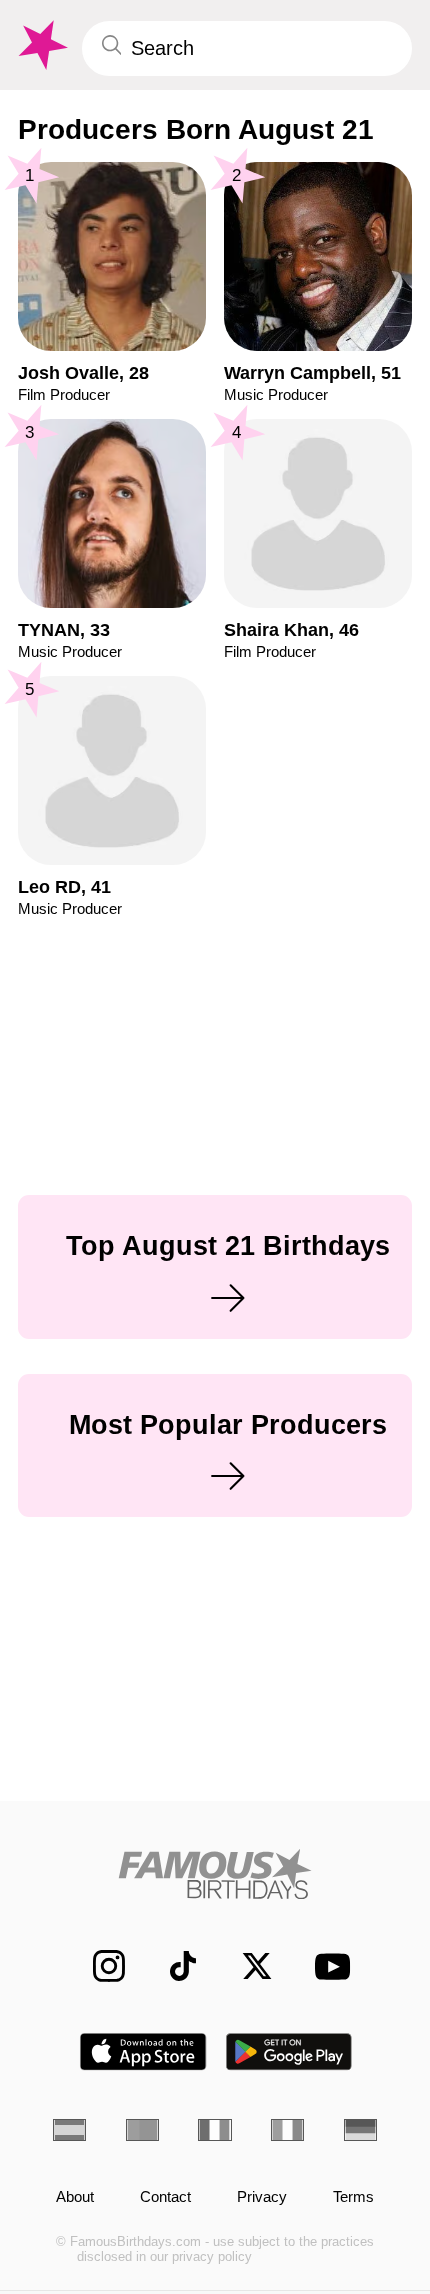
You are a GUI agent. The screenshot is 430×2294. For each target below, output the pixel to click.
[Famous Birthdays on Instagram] (98, 1966)
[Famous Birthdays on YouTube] (326, 1966)
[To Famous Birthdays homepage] (41, 45)
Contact (165, 2197)
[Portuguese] (142, 2130)
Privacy (262, 2197)
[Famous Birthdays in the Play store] (289, 2051)
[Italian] (287, 2130)
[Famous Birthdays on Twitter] (246, 1966)
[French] (214, 2130)
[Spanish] (69, 2130)
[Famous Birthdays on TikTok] (172, 1966)
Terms (353, 2197)
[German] (360, 2130)
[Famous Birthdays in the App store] (143, 2051)
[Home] (215, 1874)
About (75, 2197)
